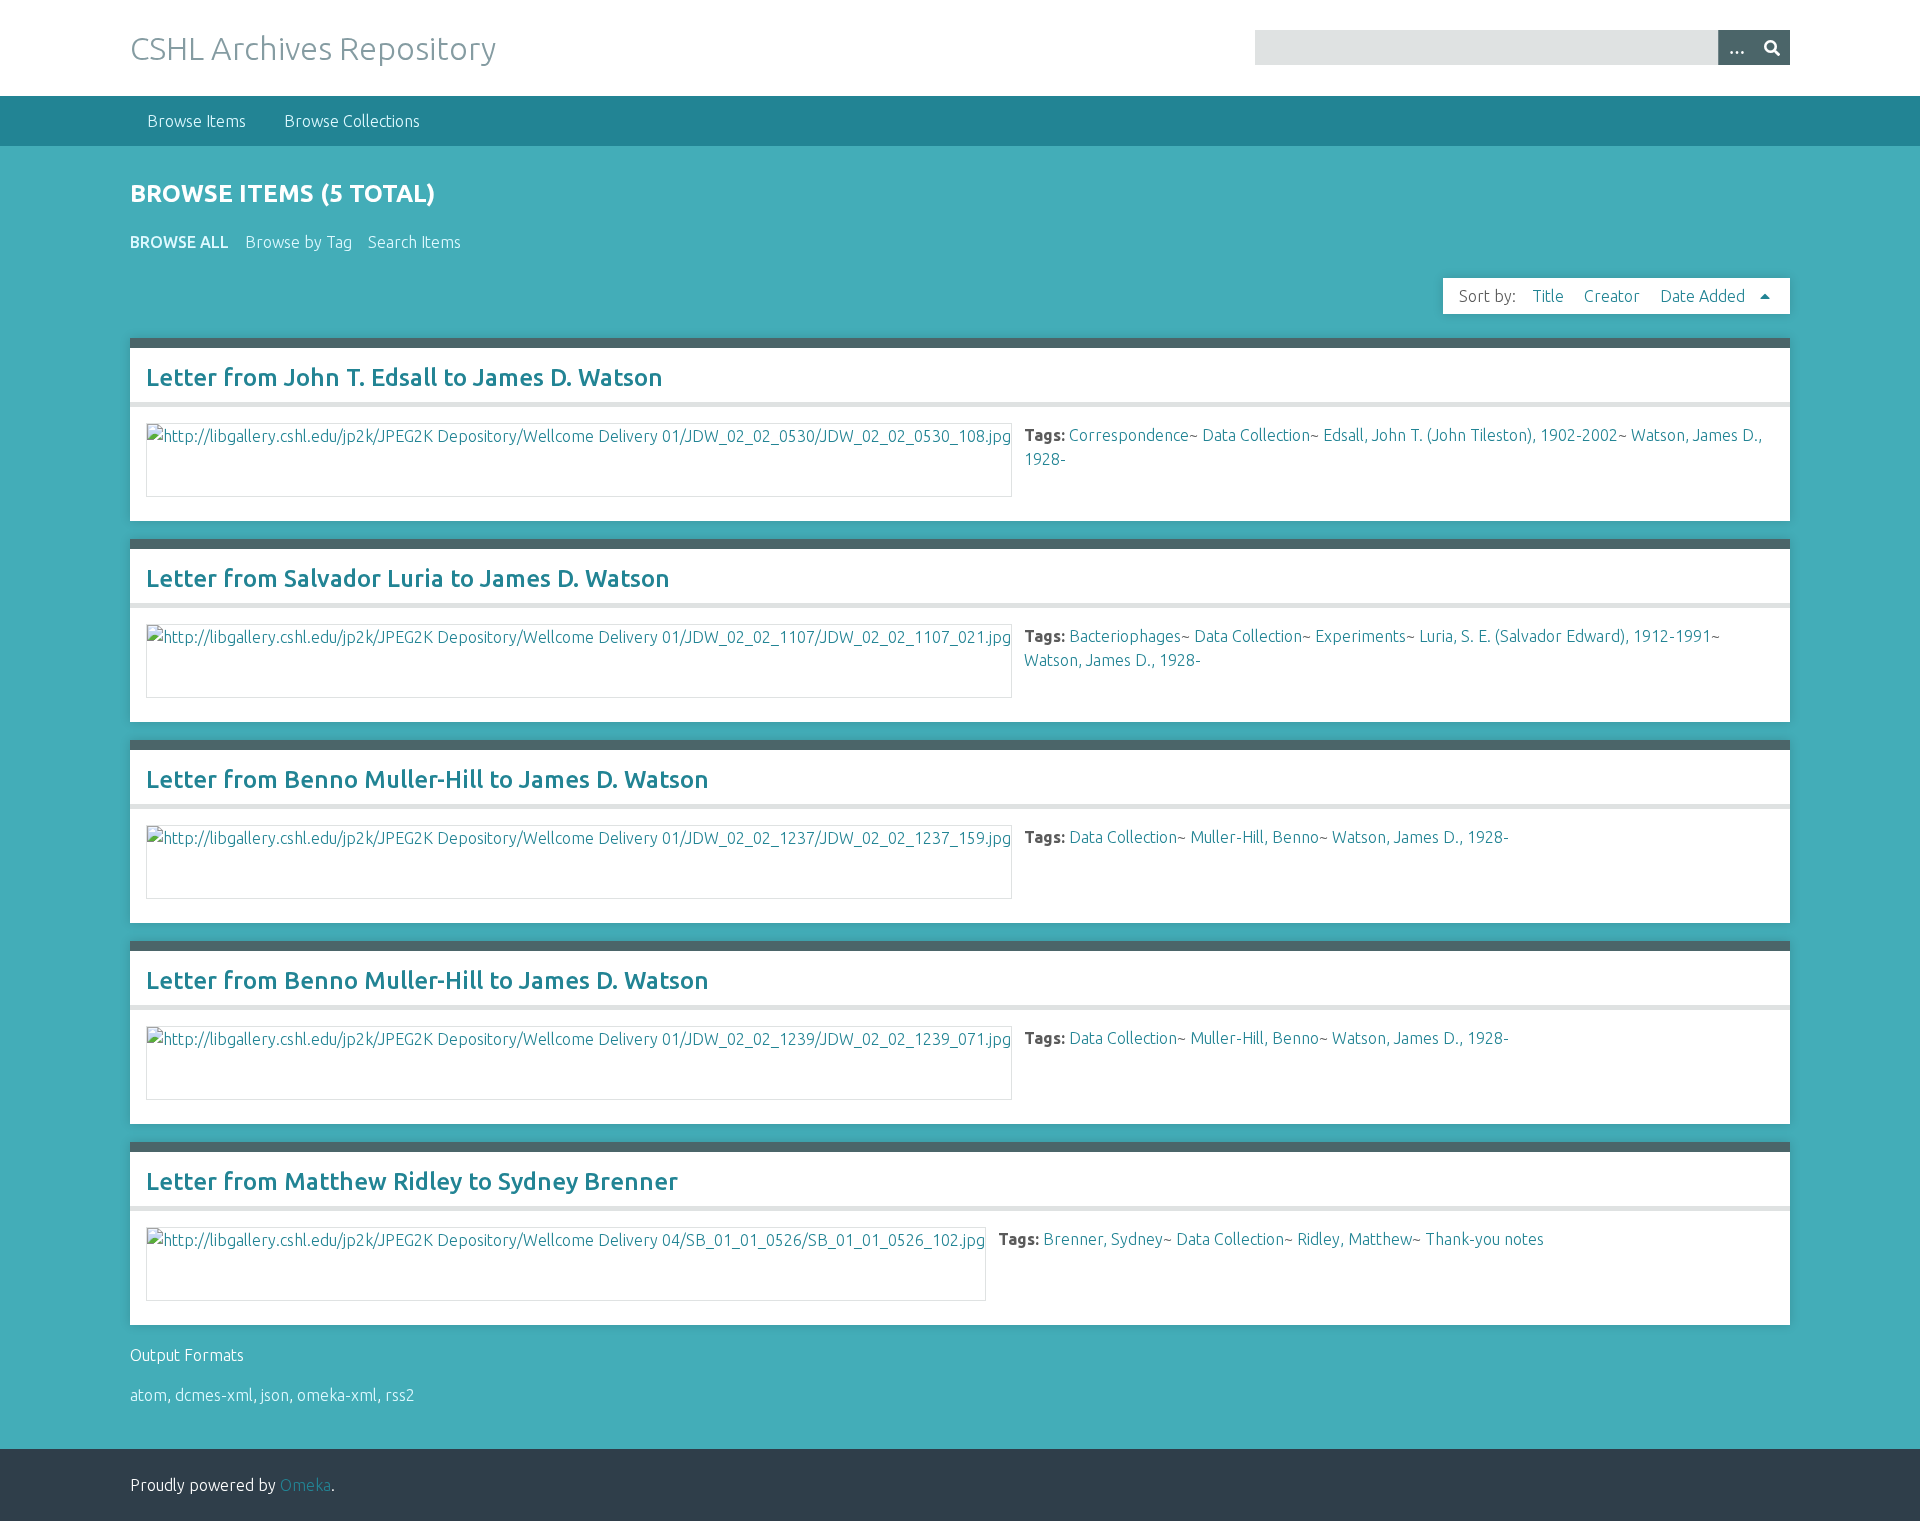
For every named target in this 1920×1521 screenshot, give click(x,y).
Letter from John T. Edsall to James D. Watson (404, 377)
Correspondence (1129, 435)
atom (148, 1395)
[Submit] (1772, 47)
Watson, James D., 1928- (1112, 660)
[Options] (1736, 47)
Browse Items (196, 121)
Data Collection (1256, 435)
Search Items (414, 242)
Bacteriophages (1125, 636)
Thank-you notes (1484, 1239)
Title (1550, 296)
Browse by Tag (298, 242)
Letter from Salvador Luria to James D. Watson (408, 578)
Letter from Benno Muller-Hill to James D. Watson (427, 779)
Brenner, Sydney (1103, 1239)
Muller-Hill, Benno (1254, 837)
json (275, 1395)
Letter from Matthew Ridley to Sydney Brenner (412, 1181)
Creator (1614, 296)
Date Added (1704, 296)
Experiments (1360, 636)
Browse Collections (352, 121)
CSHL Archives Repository (313, 48)
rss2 (400, 1395)
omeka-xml (337, 1395)
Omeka (305, 1485)
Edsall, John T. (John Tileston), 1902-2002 (1470, 435)
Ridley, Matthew (1354, 1239)
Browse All (179, 242)
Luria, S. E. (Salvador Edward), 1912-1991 (1565, 636)
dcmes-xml (214, 1395)
